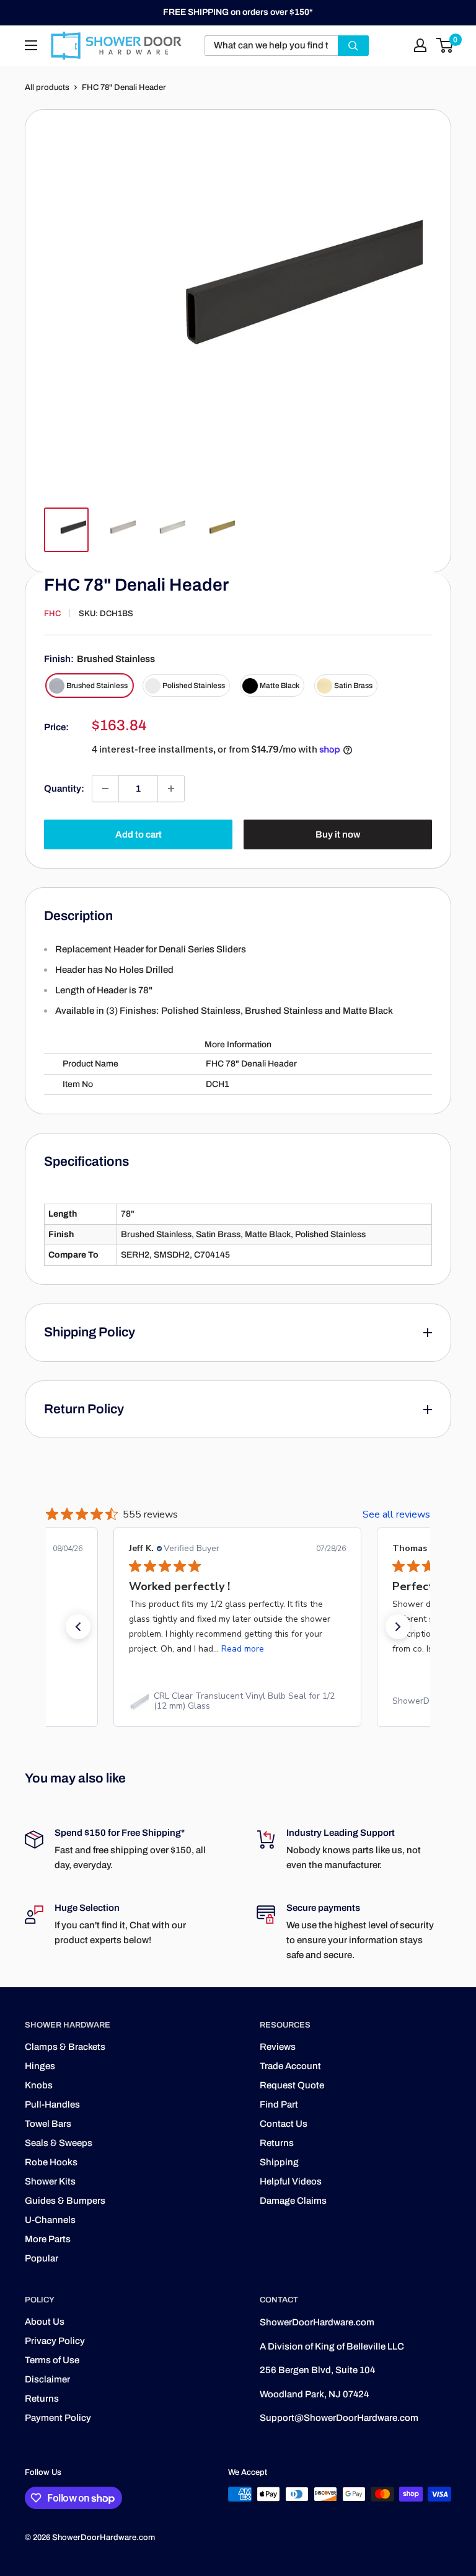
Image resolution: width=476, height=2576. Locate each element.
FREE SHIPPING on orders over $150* (238, 12)
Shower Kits (50, 2181)
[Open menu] (31, 45)
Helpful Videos (291, 2181)
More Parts (48, 2239)
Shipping (279, 2162)
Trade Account (290, 2066)
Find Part (279, 2104)
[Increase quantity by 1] (171, 789)
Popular (42, 2258)
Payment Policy (58, 2418)
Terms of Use (52, 2360)
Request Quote (292, 2085)
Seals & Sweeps (59, 2143)
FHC (52, 614)
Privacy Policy (55, 2341)
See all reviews (396, 1514)
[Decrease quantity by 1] (105, 789)
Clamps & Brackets (65, 2047)
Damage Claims (293, 2201)
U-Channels (50, 2220)
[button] (78, 1627)
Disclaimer (47, 2379)
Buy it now (338, 834)
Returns (277, 2143)
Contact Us (284, 2124)
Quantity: (64, 789)
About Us (45, 2322)
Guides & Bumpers (65, 2201)
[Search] (353, 46)
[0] (445, 45)
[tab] (238, 1018)
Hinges (40, 2066)
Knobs (39, 2085)
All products (47, 87)
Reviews (278, 2047)
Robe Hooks (51, 2162)
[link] (237, 1701)
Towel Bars (48, 2124)
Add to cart (139, 834)
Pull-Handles (52, 2104)
